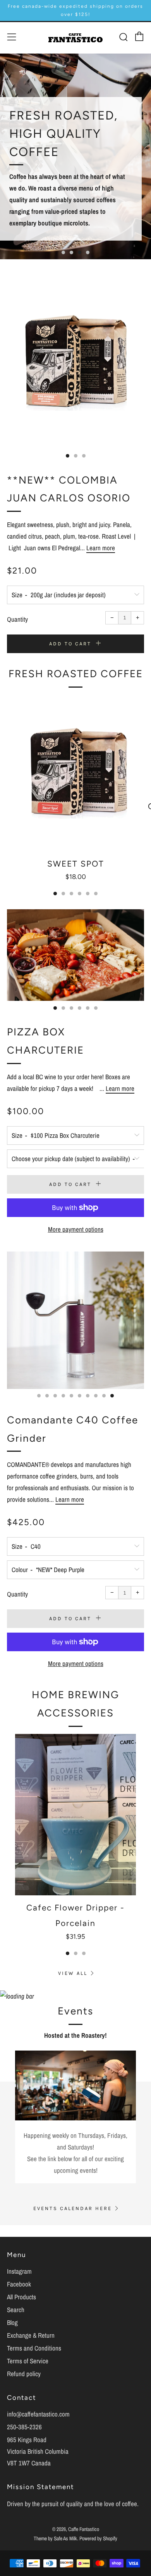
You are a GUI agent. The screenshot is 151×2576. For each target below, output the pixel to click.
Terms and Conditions (34, 2348)
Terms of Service (28, 2361)
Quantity (17, 619)
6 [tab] (96, 894)
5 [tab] (88, 894)
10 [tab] (112, 1396)
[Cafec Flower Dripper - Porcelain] (75, 1815)
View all (73, 1973)
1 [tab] (63, 252)
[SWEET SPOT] (75, 773)
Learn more (101, 548)
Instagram (19, 2271)
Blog (12, 2322)
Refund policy (24, 2374)
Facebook (19, 2284)
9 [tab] (104, 1396)
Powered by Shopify (98, 2538)
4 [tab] (88, 252)
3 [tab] (80, 252)
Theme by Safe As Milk (55, 2538)
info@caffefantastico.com (38, 2414)
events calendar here (73, 2208)
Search (16, 2310)
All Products (21, 2297)
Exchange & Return (31, 2335)
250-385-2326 (24, 2427)
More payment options (76, 1229)
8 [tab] (96, 1396)
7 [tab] (88, 1396)
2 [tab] (71, 252)
